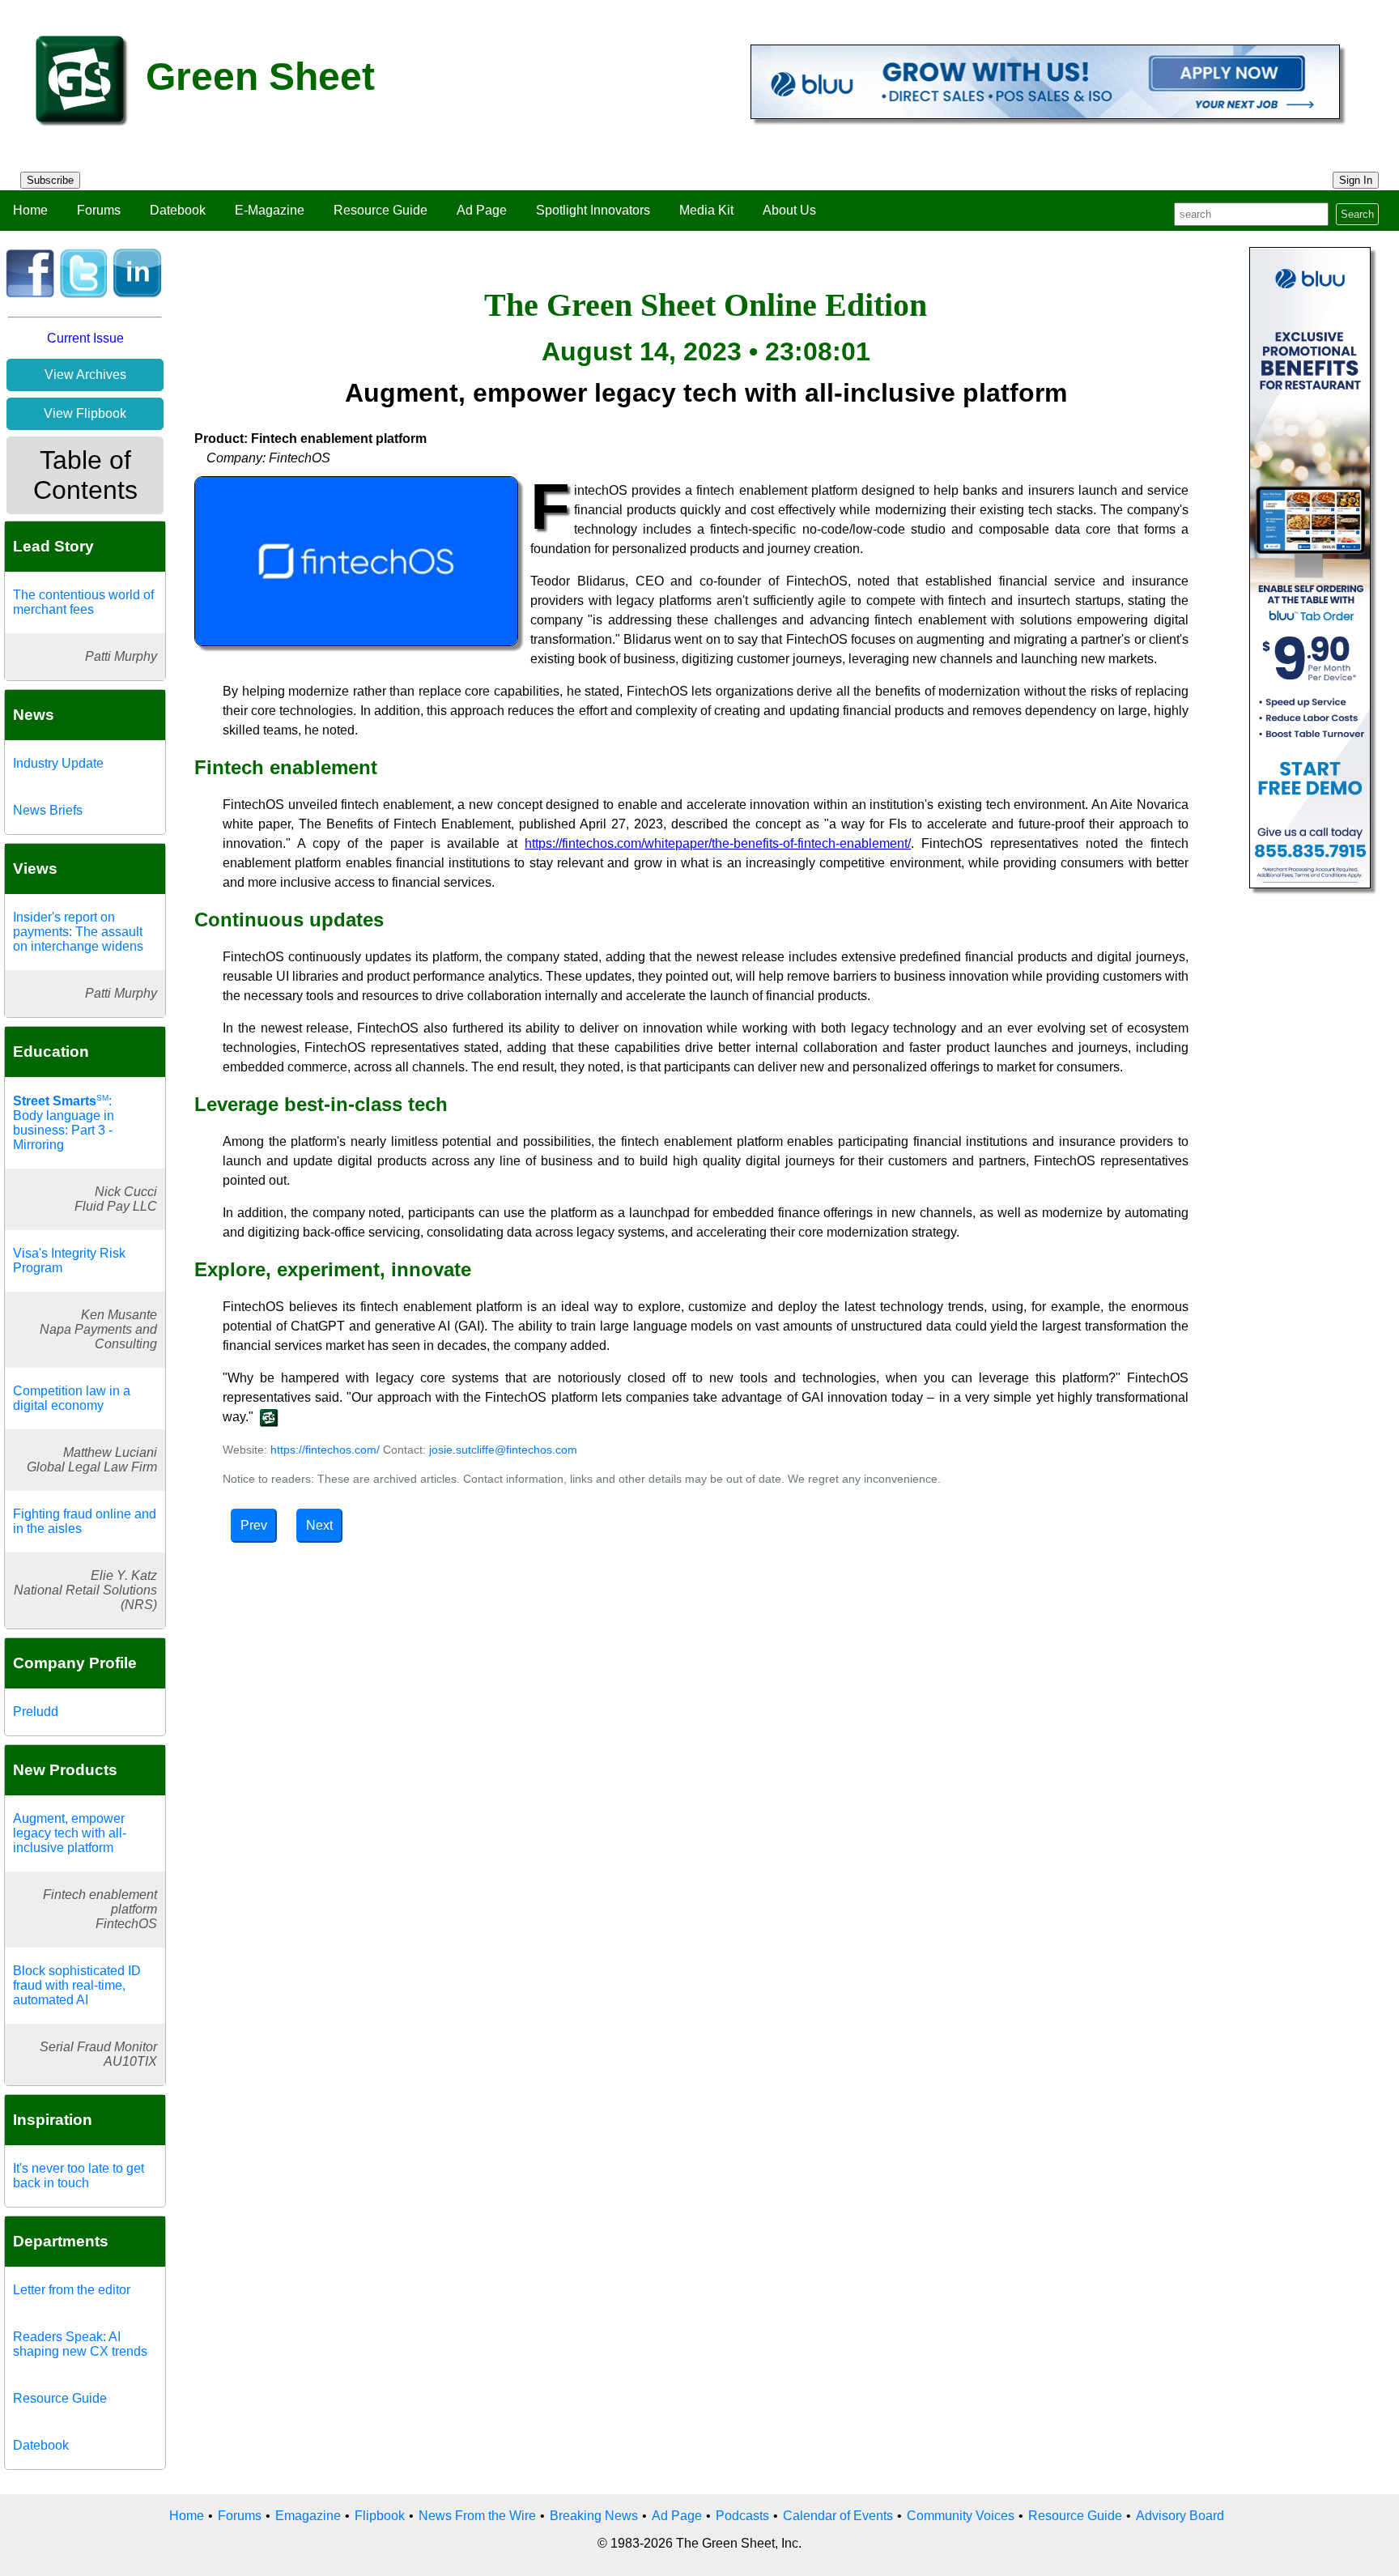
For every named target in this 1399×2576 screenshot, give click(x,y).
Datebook (178, 210)
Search (1357, 214)
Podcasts (742, 2516)
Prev (254, 1525)
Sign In (1356, 180)
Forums (99, 210)
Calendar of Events (838, 2516)
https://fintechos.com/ (325, 1450)
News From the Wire (477, 2516)
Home (30, 210)
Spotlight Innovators (593, 210)
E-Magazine (270, 210)
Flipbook (380, 2516)
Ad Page (482, 210)
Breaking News (594, 2516)
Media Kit (706, 210)
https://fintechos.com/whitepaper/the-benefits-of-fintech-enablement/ (718, 843)
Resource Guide (381, 210)
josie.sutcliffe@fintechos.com (503, 1450)
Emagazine (308, 2516)
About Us (789, 210)
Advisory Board (1180, 2516)
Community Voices (961, 2516)
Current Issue (85, 338)
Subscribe (50, 180)
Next (319, 1525)
